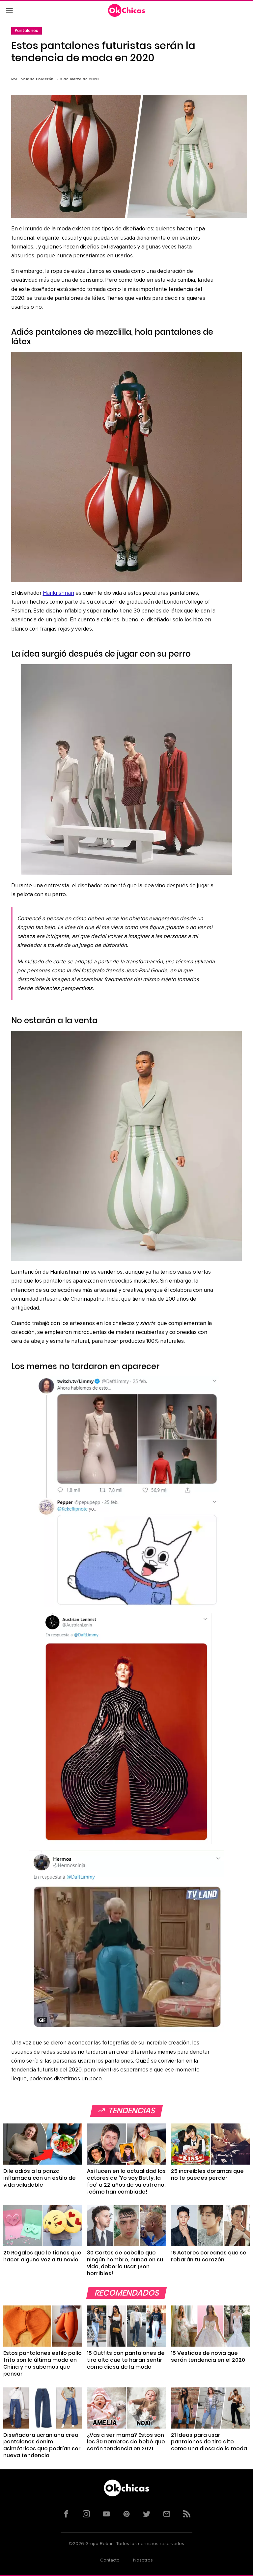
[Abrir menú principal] (9, 11)
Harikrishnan (58, 593)
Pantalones (27, 30)
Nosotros (143, 2560)
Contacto (110, 2560)
